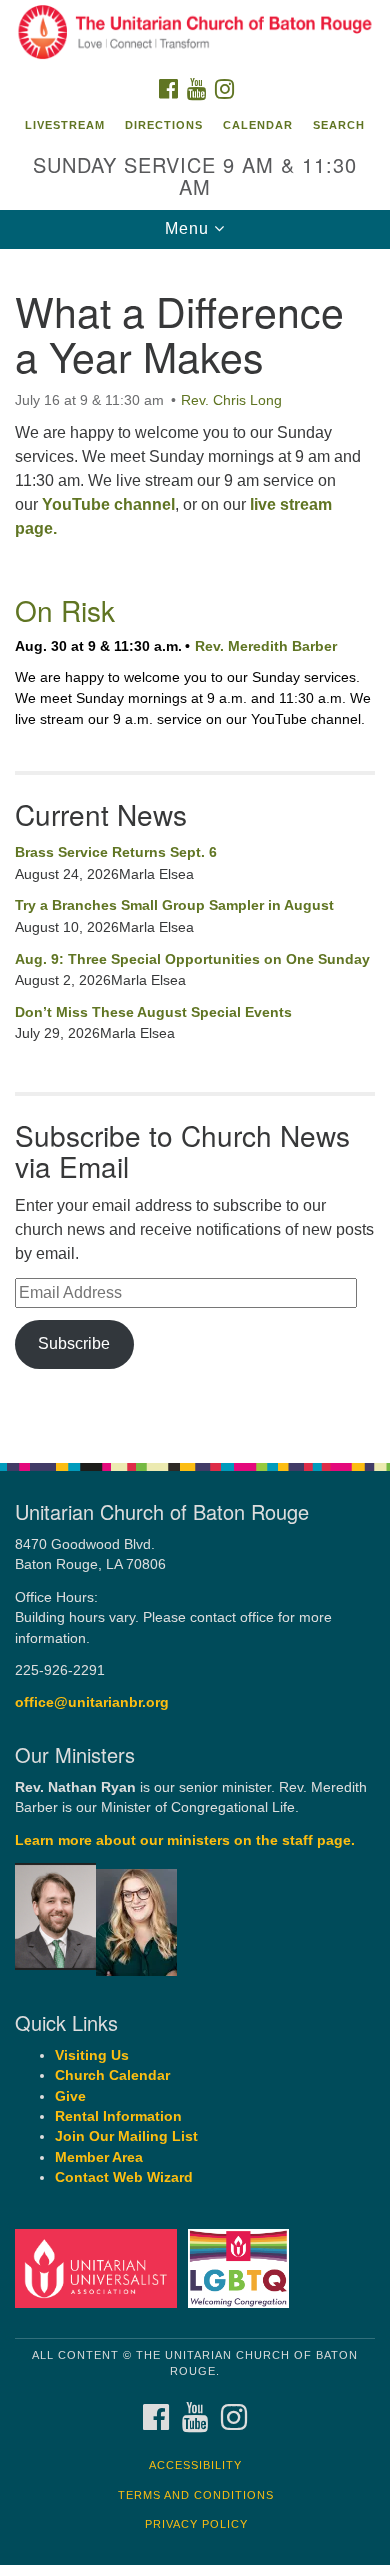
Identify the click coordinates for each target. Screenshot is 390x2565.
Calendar (258, 125)
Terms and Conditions (196, 2495)
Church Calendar (112, 2075)
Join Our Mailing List (126, 2136)
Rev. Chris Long (231, 400)
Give (70, 2096)
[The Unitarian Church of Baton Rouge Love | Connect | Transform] (195, 34)
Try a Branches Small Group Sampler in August (174, 905)
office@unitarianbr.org (92, 1702)
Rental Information (118, 2116)
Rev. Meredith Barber (266, 646)
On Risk (65, 610)
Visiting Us (92, 2055)
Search (339, 125)
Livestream (65, 125)
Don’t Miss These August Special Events (153, 1012)
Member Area (99, 2157)
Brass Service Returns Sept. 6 (116, 852)
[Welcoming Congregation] (242, 2267)
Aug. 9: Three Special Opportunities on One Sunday (192, 959)
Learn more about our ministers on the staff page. (185, 1840)
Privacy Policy (196, 2524)
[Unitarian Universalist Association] (99, 2267)
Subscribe (74, 1343)
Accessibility (195, 2465)
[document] (195, 845)
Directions (164, 125)
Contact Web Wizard (124, 2177)
